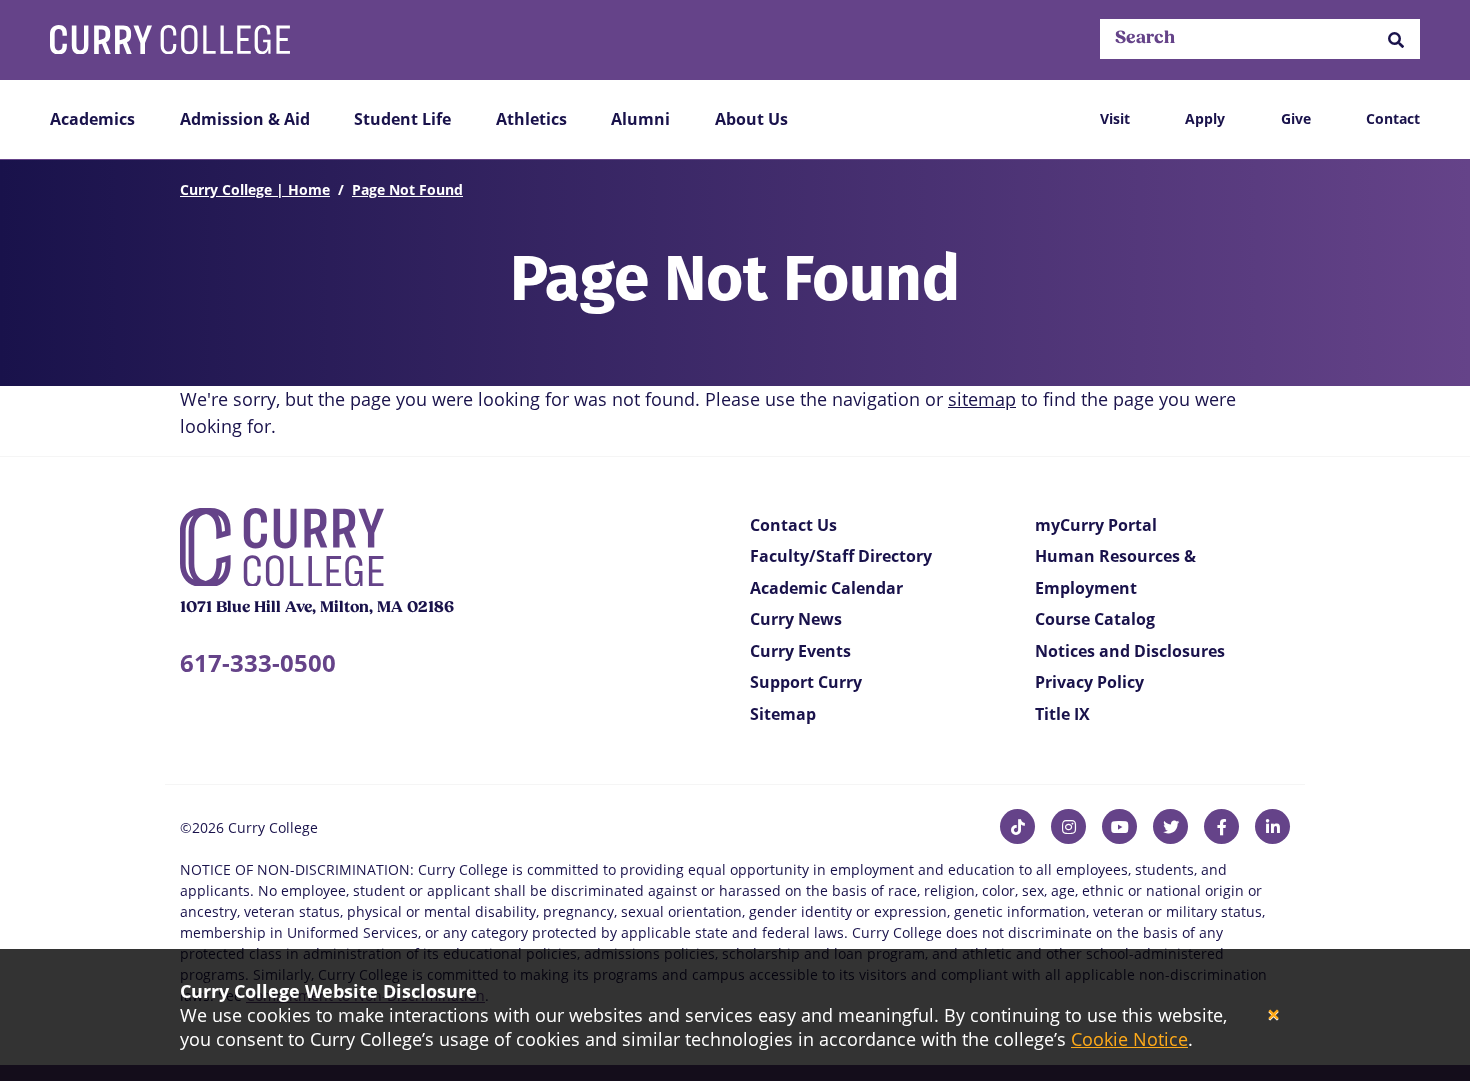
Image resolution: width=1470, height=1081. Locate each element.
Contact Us (793, 525)
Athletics (531, 119)
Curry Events (800, 651)
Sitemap (783, 714)
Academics (92, 119)
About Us (751, 119)
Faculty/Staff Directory (841, 556)
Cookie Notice (1129, 1039)
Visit (1115, 118)
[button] (1396, 39)
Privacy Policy (1089, 682)
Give (1296, 118)
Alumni (640, 119)
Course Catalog (1095, 619)
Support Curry (806, 682)
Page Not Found (407, 189)
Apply (1205, 118)
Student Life (402, 119)
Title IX (1062, 714)
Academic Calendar (826, 588)
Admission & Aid (245, 119)
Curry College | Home (255, 189)
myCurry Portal (1096, 525)
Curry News (796, 619)
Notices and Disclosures (1130, 651)
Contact (1393, 118)
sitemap (982, 399)
